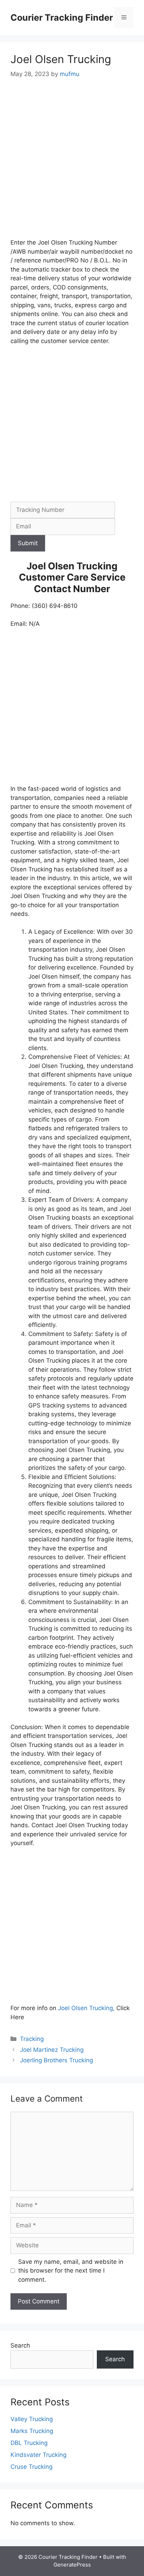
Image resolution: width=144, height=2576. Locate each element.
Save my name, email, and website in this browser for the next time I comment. (71, 2271)
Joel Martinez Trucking (52, 2050)
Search (20, 2345)
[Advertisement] (72, 163)
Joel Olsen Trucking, (86, 2008)
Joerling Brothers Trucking (56, 2060)
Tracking (32, 2039)
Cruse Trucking (31, 2467)
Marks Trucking (32, 2431)
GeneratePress (72, 2565)
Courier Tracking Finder (62, 18)
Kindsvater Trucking (38, 2455)
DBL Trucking (29, 2443)
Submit (28, 543)
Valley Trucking (32, 2419)
